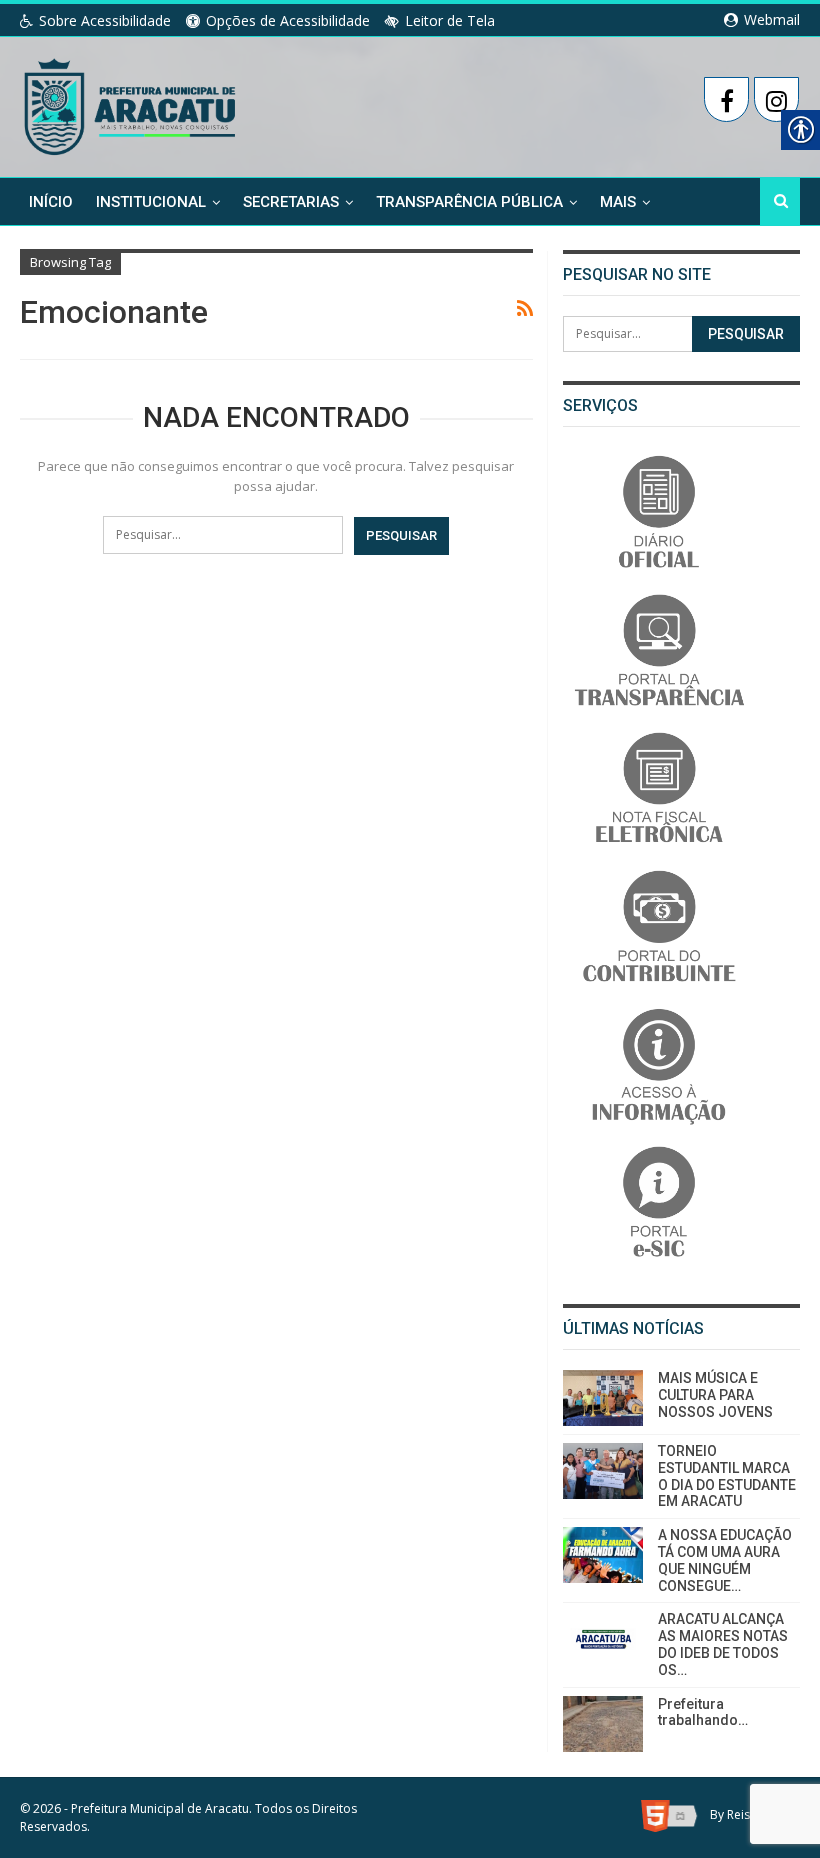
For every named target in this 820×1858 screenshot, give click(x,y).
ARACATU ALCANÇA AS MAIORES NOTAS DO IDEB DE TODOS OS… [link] (723, 1644)
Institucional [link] (151, 202)
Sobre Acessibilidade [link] (105, 20)
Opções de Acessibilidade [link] (288, 20)
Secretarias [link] (291, 202)
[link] (131, 103)
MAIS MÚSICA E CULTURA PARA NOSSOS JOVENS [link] (715, 1395)
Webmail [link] (770, 19)
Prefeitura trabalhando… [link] (703, 1712)
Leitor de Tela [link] (450, 20)
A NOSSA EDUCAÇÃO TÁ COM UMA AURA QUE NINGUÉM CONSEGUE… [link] (725, 1560)
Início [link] (51, 202)
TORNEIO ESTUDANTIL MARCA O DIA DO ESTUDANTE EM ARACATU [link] (727, 1476)
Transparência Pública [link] (469, 202)
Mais (618, 202)
